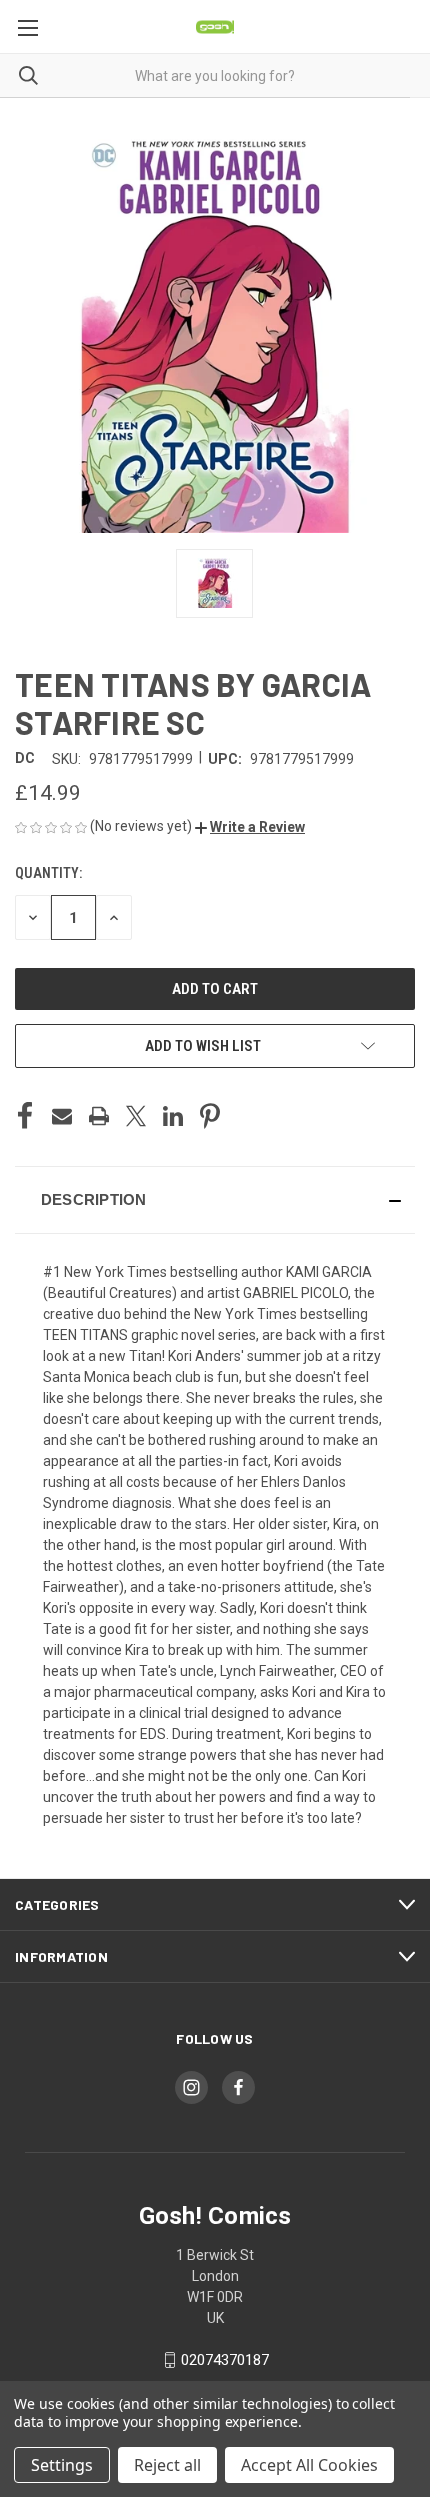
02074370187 (225, 2360)
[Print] (99, 1116)
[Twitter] (136, 1116)
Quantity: (48, 873)
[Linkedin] (173, 1116)
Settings (62, 2465)
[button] (250, 827)
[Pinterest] (210, 1116)
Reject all (167, 2465)
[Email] (62, 1116)
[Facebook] (25, 1116)
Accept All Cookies (309, 2465)
